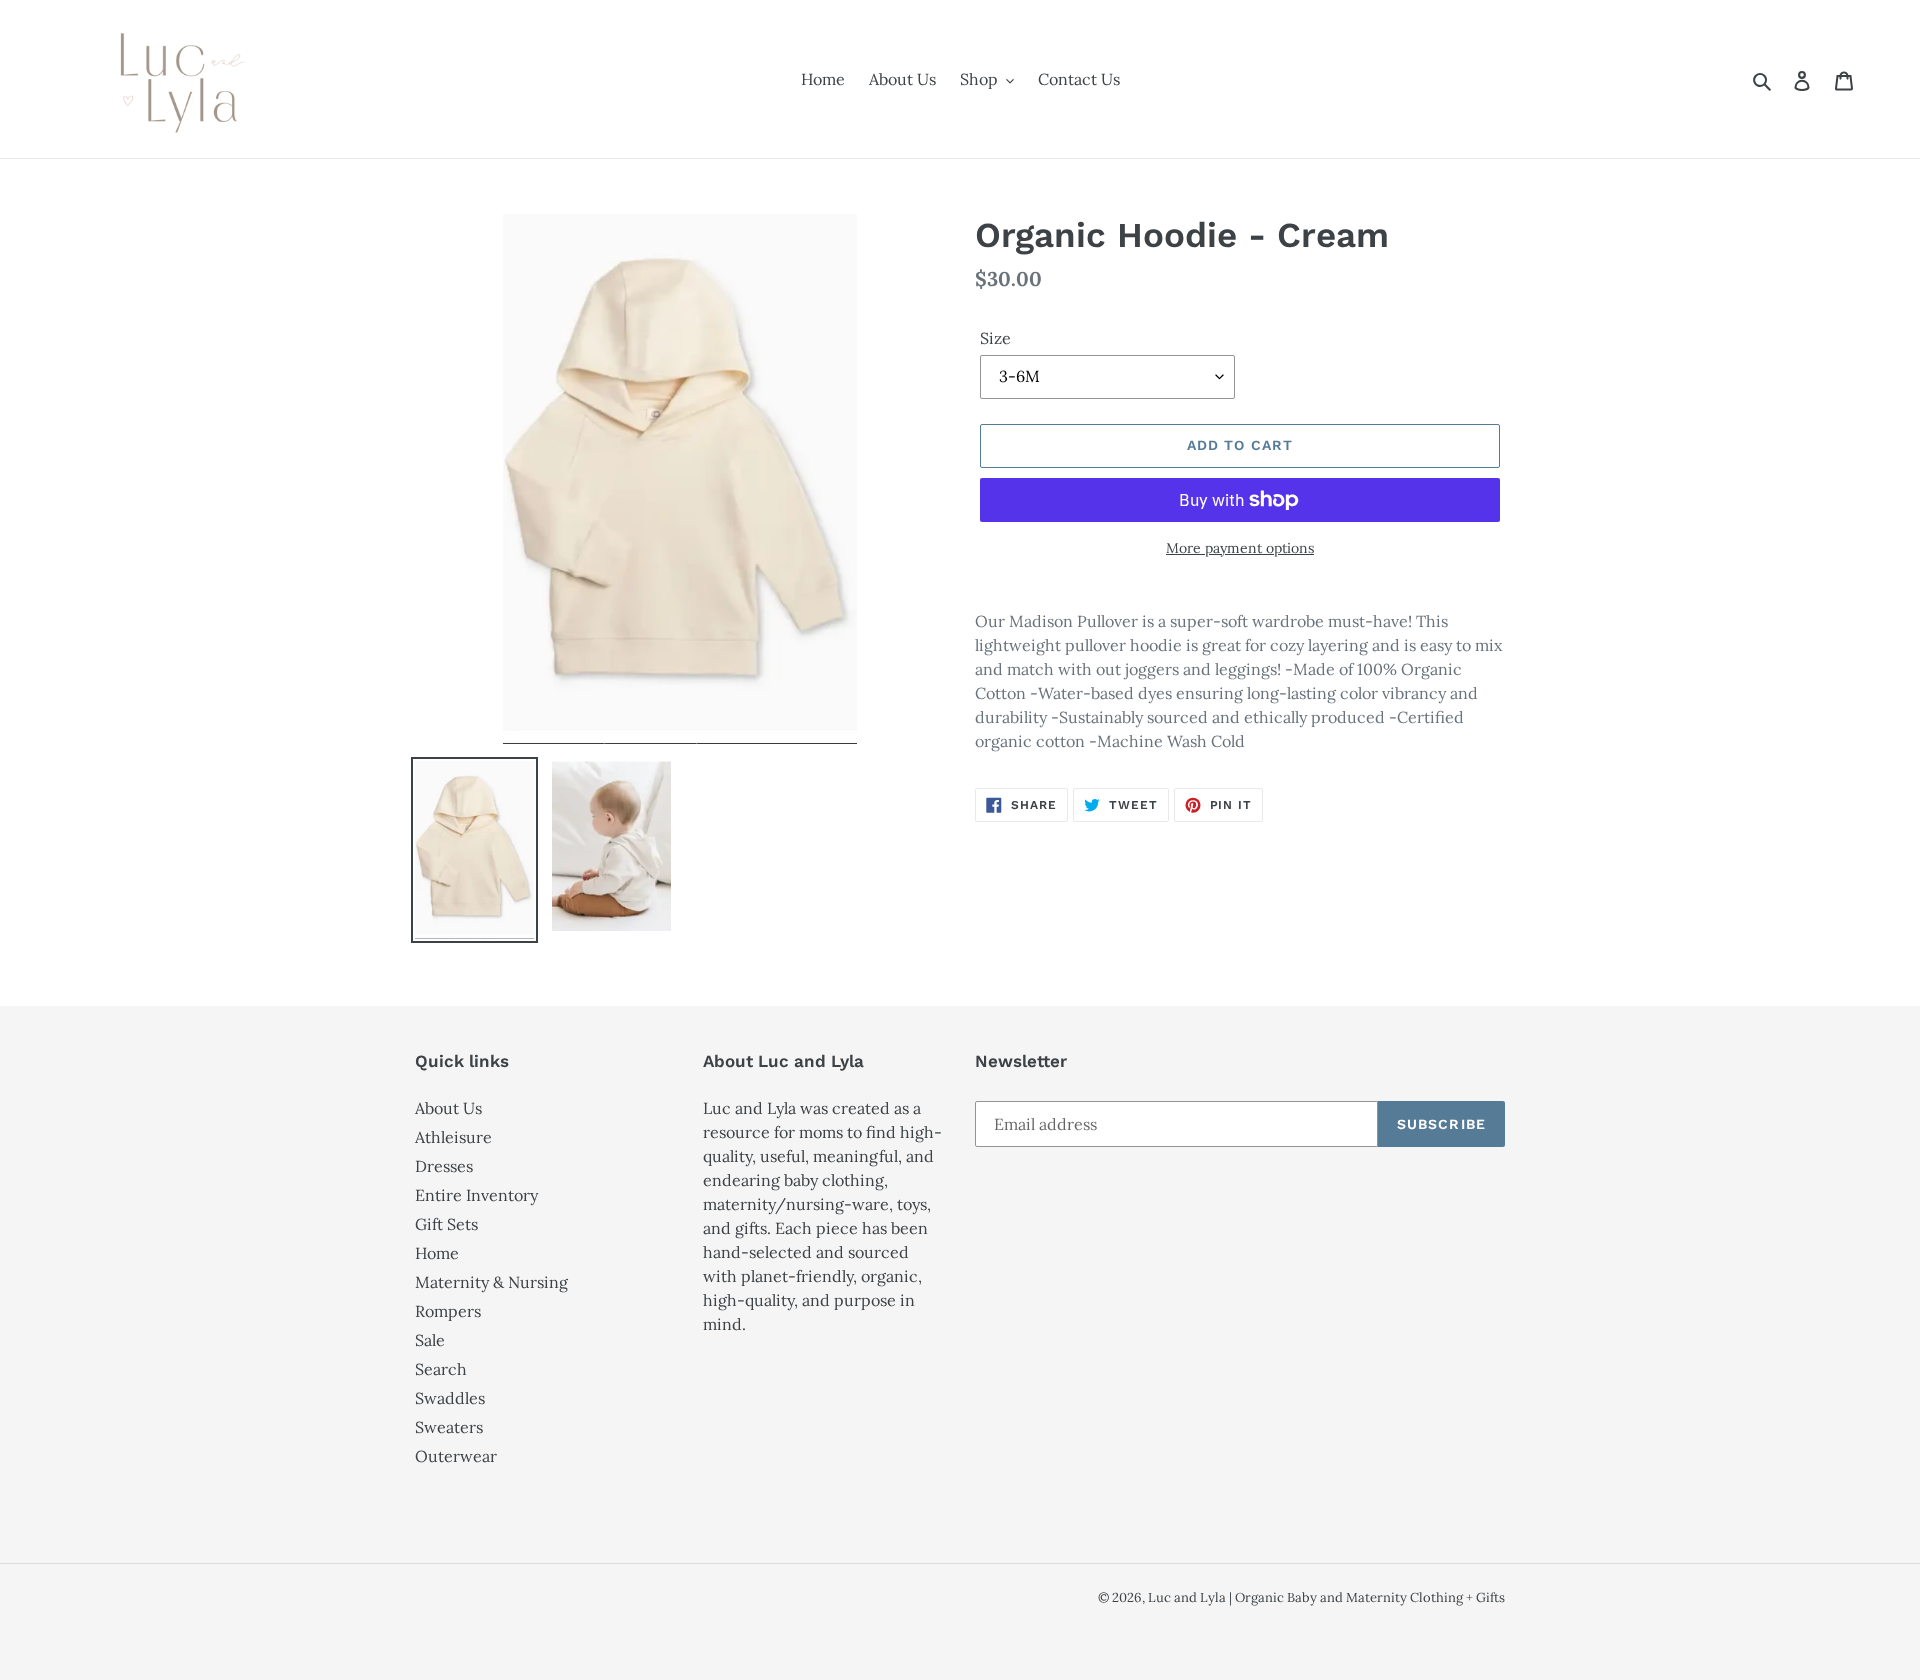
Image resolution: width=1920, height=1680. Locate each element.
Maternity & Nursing (491, 1282)
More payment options (1240, 548)
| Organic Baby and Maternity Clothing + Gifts (1367, 1597)
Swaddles (450, 1398)
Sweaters (449, 1427)
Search (441, 1369)
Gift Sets (446, 1224)
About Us (448, 1108)
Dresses (444, 1166)
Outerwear (456, 1456)
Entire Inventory (476, 1195)
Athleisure (453, 1137)
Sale (430, 1340)
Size (995, 338)
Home (437, 1253)
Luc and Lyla (1188, 1597)
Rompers (448, 1311)
